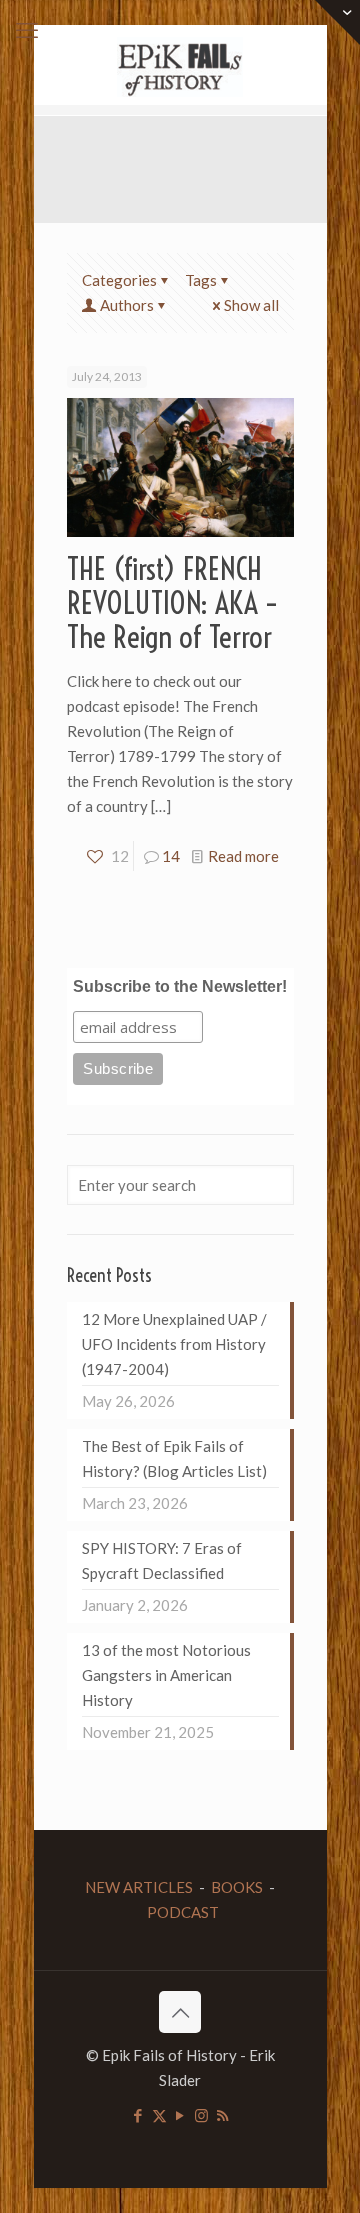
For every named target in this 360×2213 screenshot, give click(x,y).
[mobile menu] (27, 30)
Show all (251, 305)
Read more (243, 856)
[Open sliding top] (337, 22)
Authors (127, 305)
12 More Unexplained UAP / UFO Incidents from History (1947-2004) (174, 1344)
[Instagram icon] (201, 2115)
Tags (201, 280)
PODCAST (183, 1912)
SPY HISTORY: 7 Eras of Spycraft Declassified (162, 1560)
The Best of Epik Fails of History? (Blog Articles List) (174, 1458)
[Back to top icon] (180, 2012)
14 (171, 856)
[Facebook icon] (138, 2115)
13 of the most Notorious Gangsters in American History (166, 1675)
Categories (119, 280)
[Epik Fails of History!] (180, 65)
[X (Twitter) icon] (159, 2115)
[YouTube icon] (180, 2115)
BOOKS (237, 1887)
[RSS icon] (222, 2115)
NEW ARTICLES (139, 1887)
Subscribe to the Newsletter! (180, 986)
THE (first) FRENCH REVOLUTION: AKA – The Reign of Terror (172, 603)
